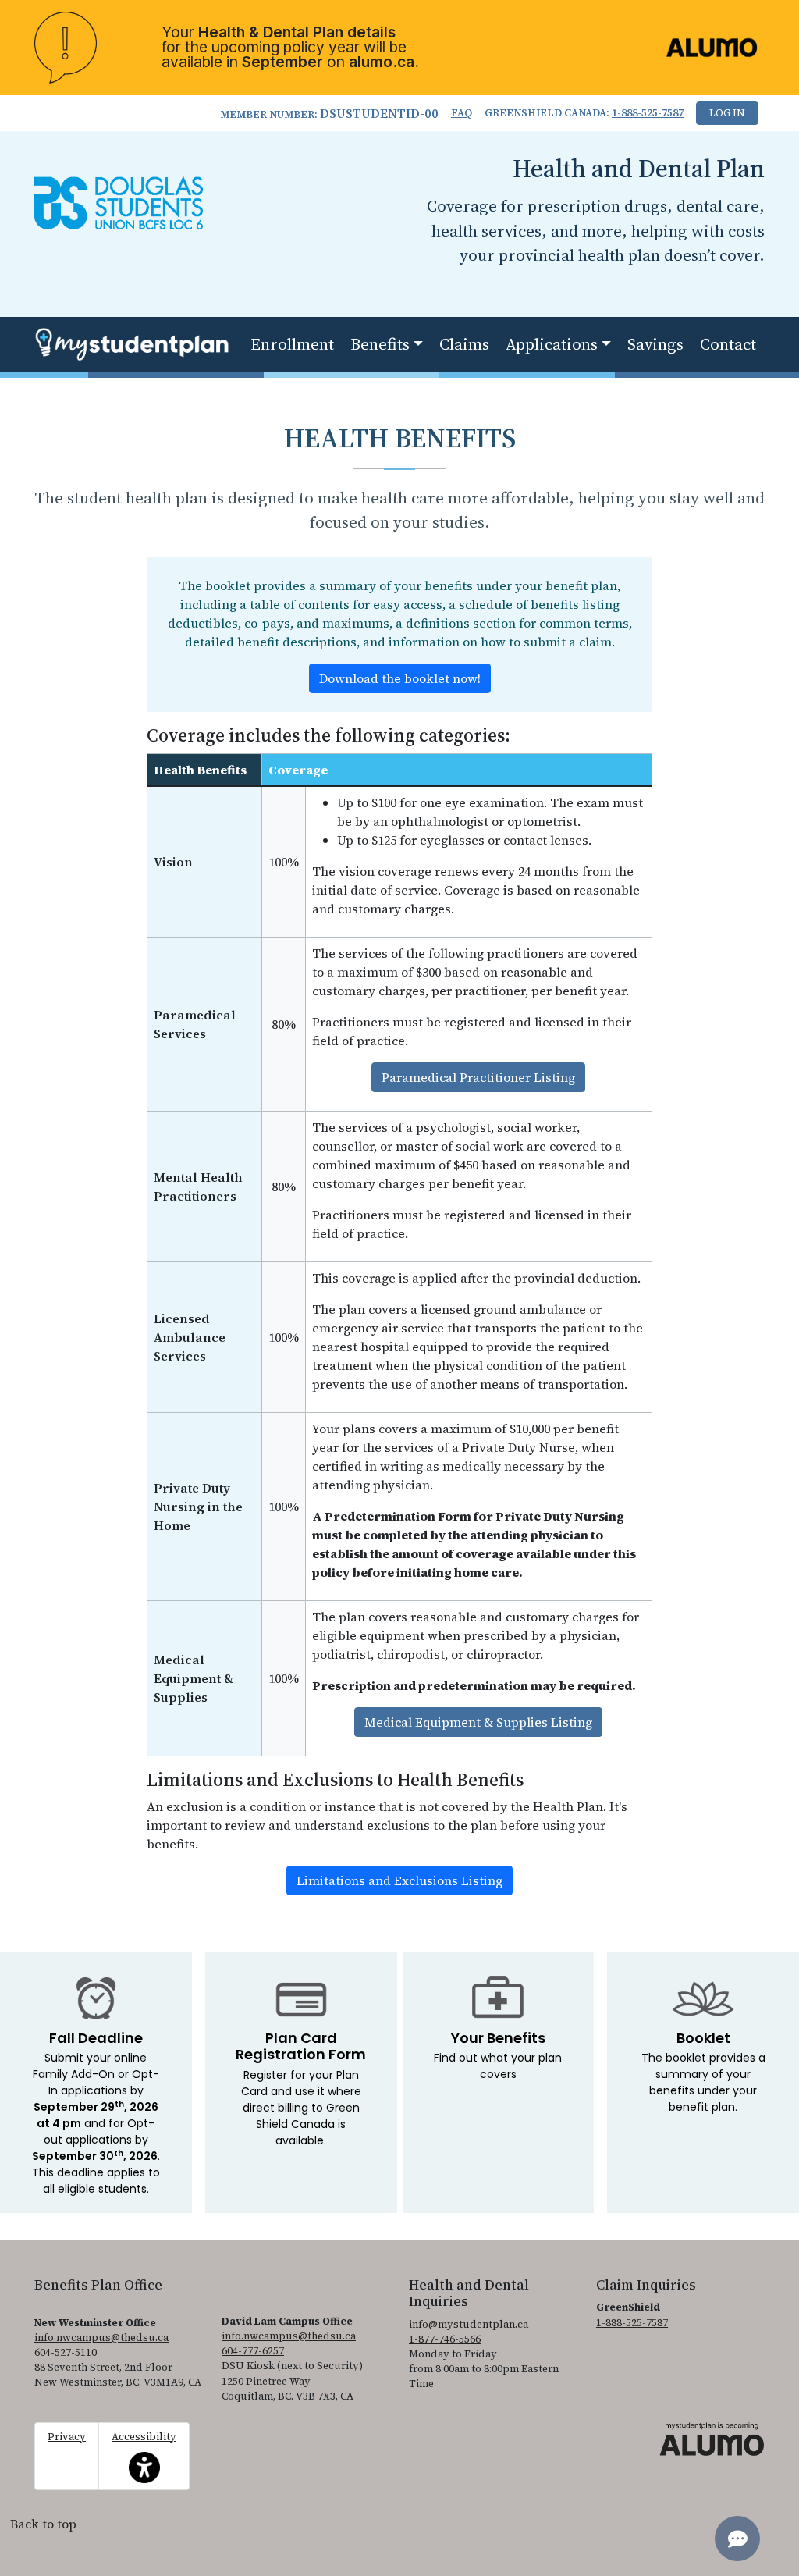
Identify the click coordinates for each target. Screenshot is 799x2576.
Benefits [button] (380, 344)
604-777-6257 (253, 2351)
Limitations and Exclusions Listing (399, 1880)
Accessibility (144, 2448)
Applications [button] (552, 344)
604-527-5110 (66, 2352)
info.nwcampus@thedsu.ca (101, 2338)
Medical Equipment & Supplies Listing (478, 1722)
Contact (728, 344)
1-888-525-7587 (648, 113)
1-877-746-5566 (445, 2339)
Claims (464, 344)
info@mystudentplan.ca (469, 2324)
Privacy (67, 2437)
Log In (727, 113)
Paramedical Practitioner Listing (478, 1077)
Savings (655, 344)
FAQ (462, 113)
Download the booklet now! (400, 678)
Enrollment (292, 344)
